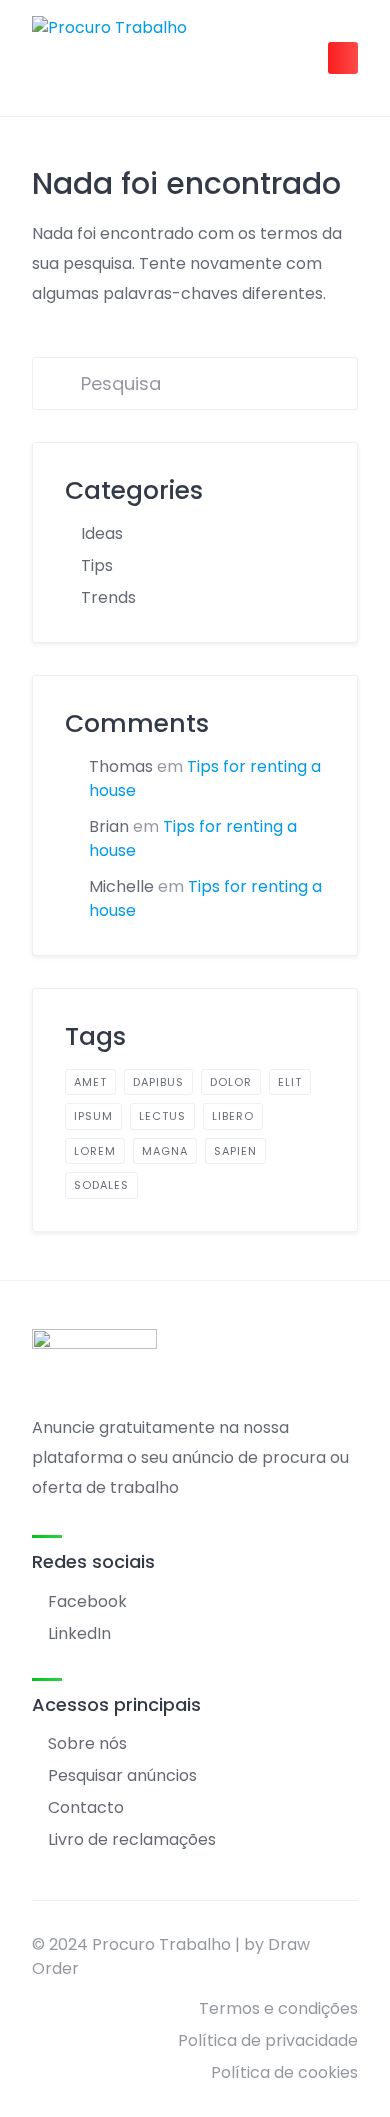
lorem (95, 1151)
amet (90, 1082)
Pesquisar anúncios (122, 1775)
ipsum (93, 1116)
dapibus (158, 1082)
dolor (231, 1082)
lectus (162, 1116)
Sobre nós (87, 1743)
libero (233, 1116)
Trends (108, 597)
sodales (101, 1185)
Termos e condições (278, 2008)
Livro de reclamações (132, 1839)
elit (290, 1082)
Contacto (86, 1807)
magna (165, 1151)
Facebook (87, 1601)
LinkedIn (79, 1633)
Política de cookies (284, 2072)
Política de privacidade (268, 2040)
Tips (97, 565)
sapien (235, 1151)
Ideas (102, 533)
